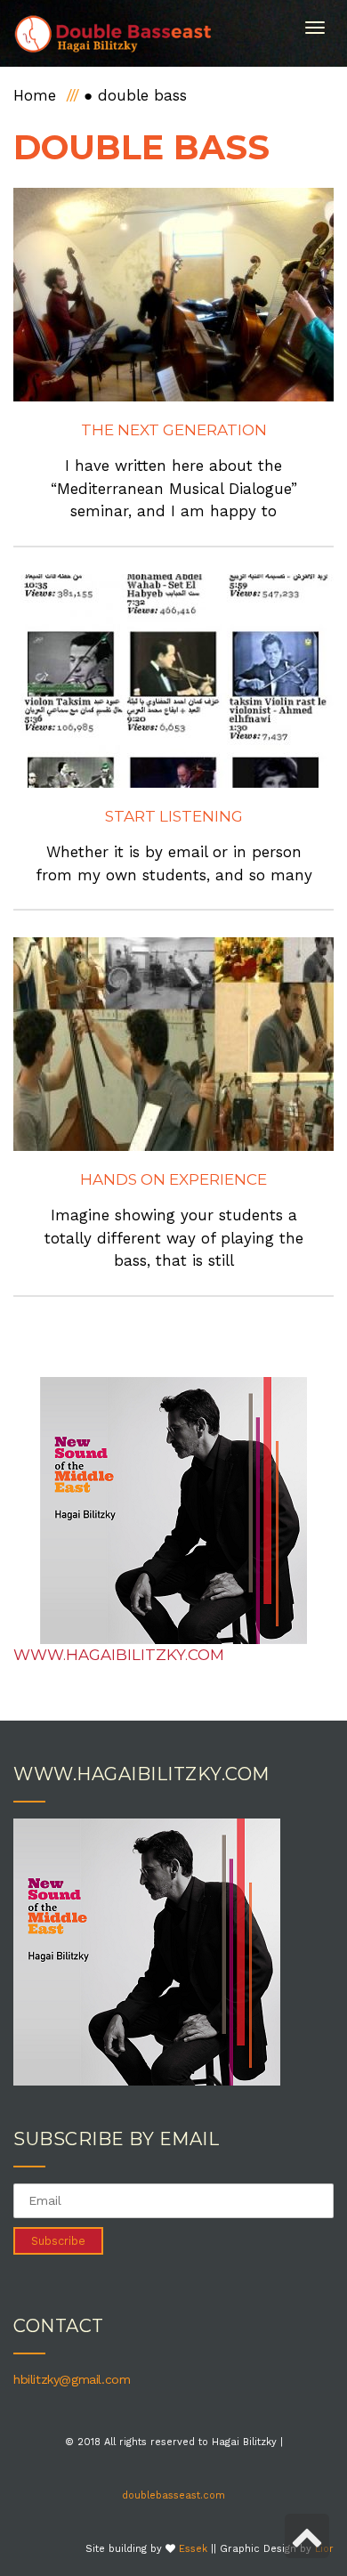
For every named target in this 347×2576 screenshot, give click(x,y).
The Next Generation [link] (174, 430)
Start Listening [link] (174, 816)
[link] (113, 33)
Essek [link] (193, 2549)
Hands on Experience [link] (173, 1179)
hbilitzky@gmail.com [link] (72, 2379)
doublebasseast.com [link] (173, 2495)
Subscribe (58, 2241)
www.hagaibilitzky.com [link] (119, 1655)
